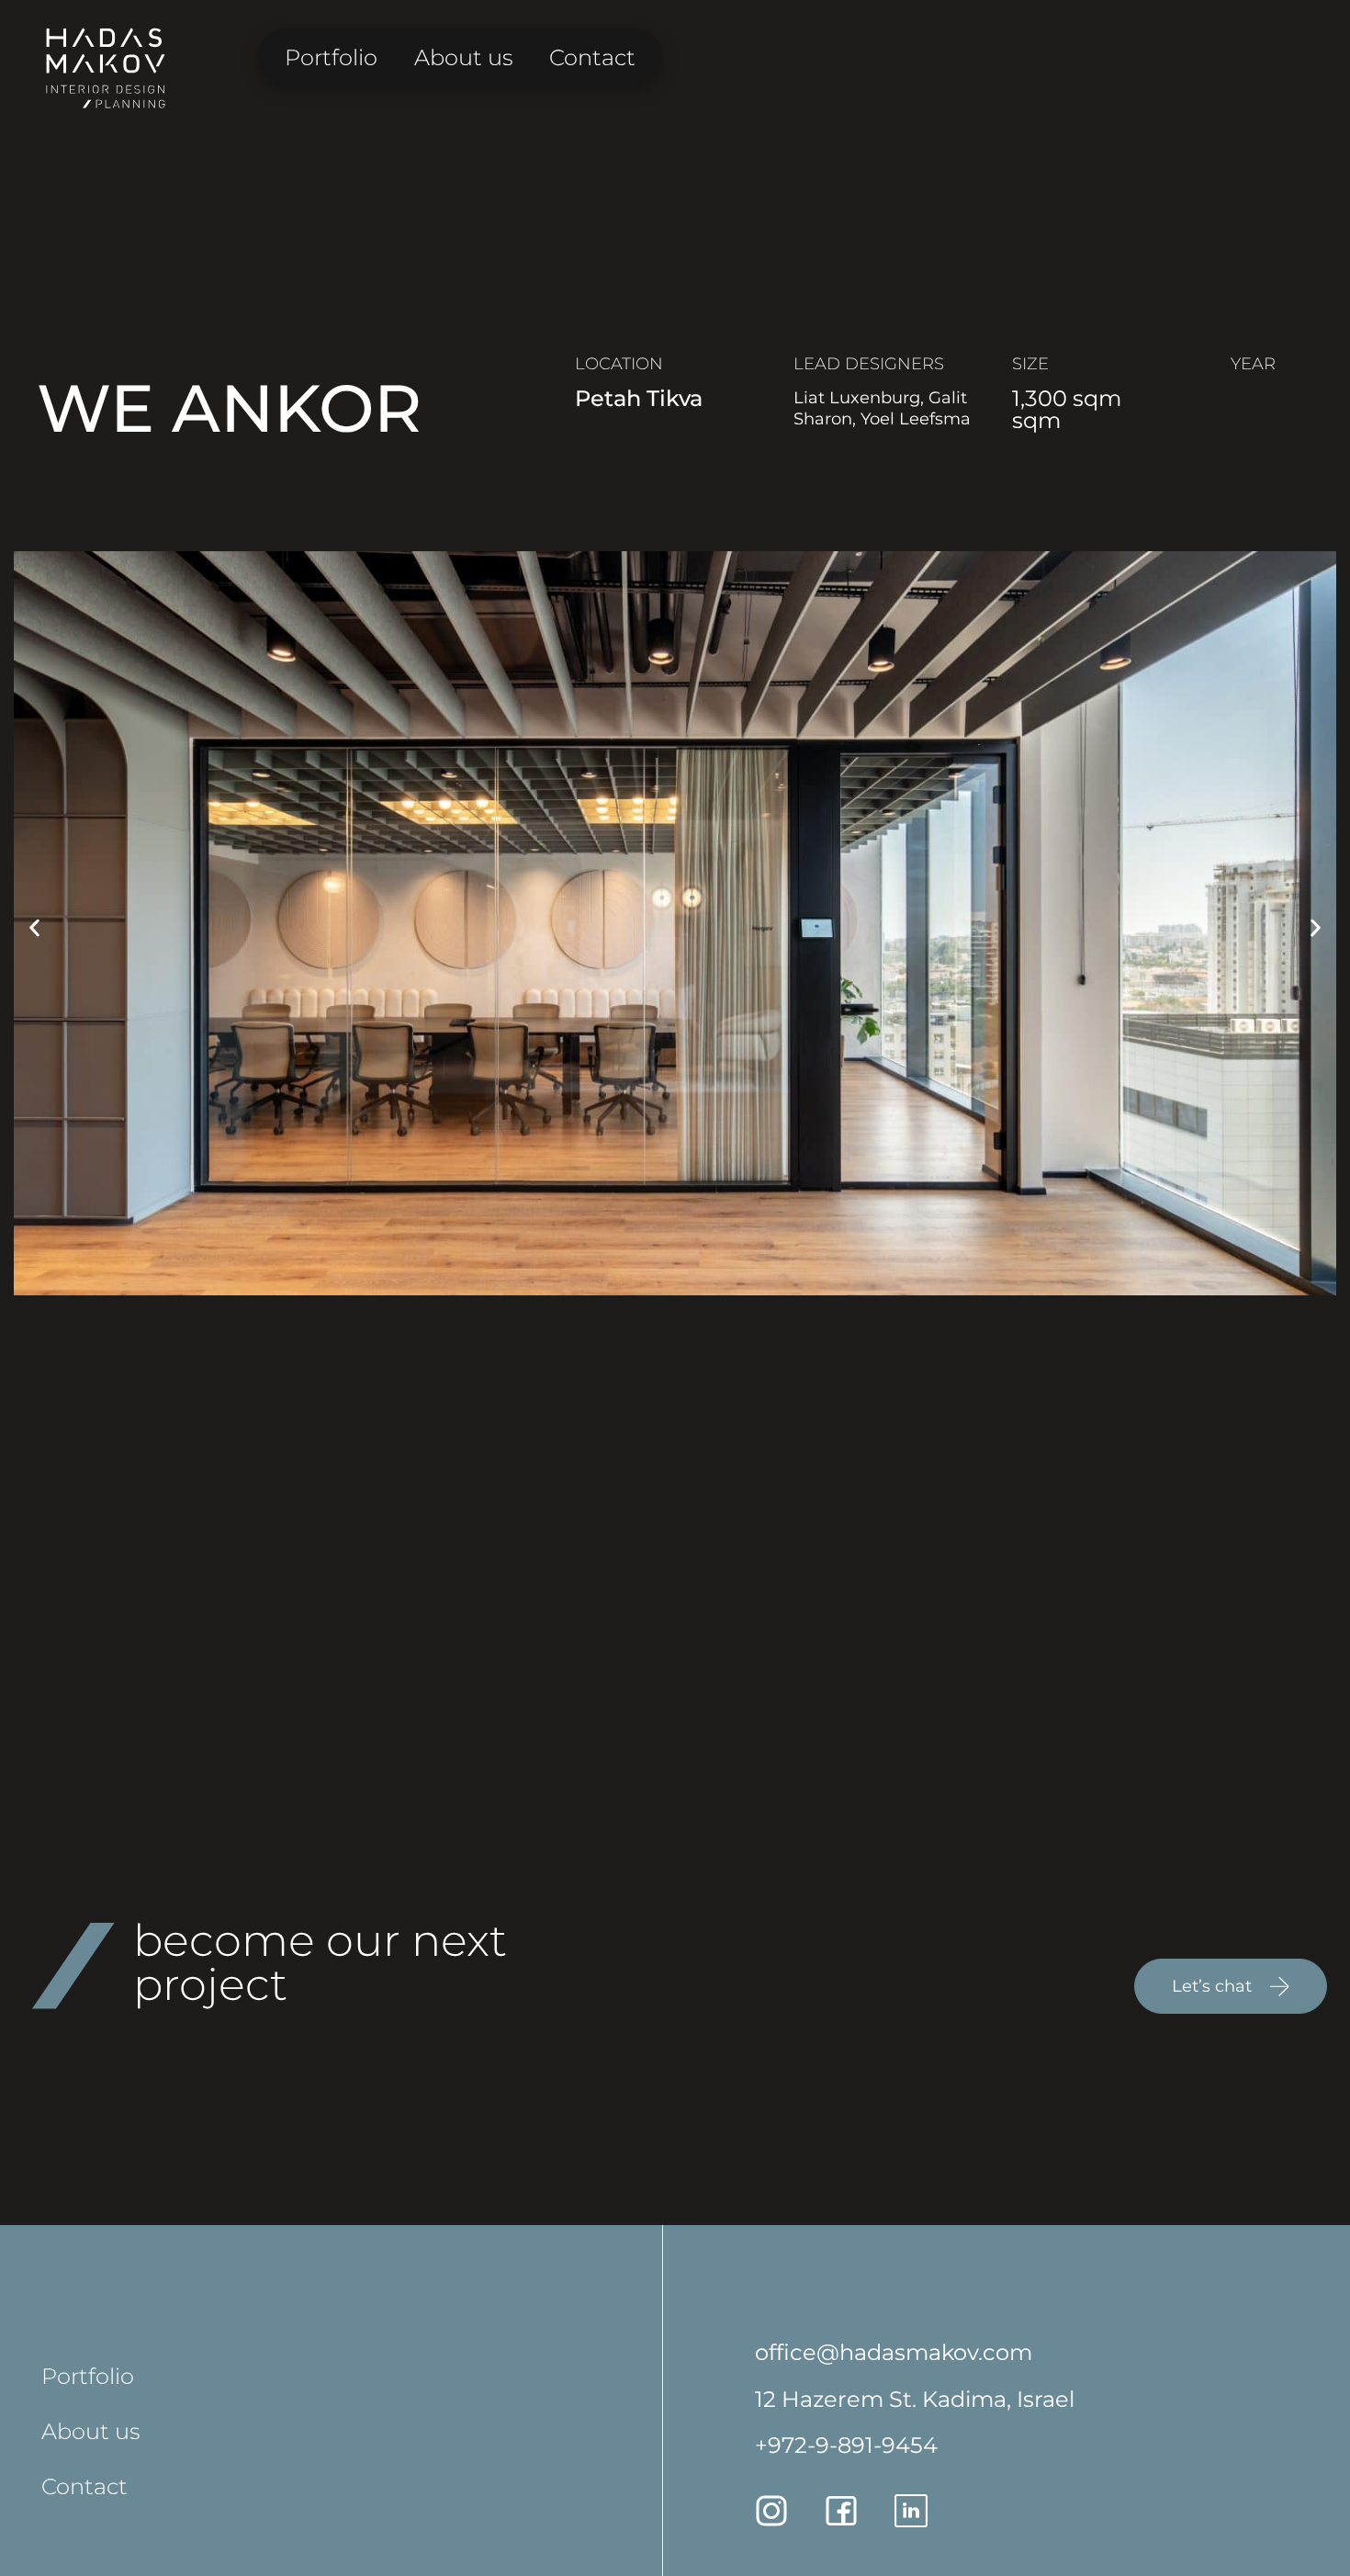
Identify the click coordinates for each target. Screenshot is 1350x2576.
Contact (592, 57)
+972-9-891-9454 (846, 2445)
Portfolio (331, 57)
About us (463, 57)
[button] (34, 928)
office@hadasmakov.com (894, 2352)
